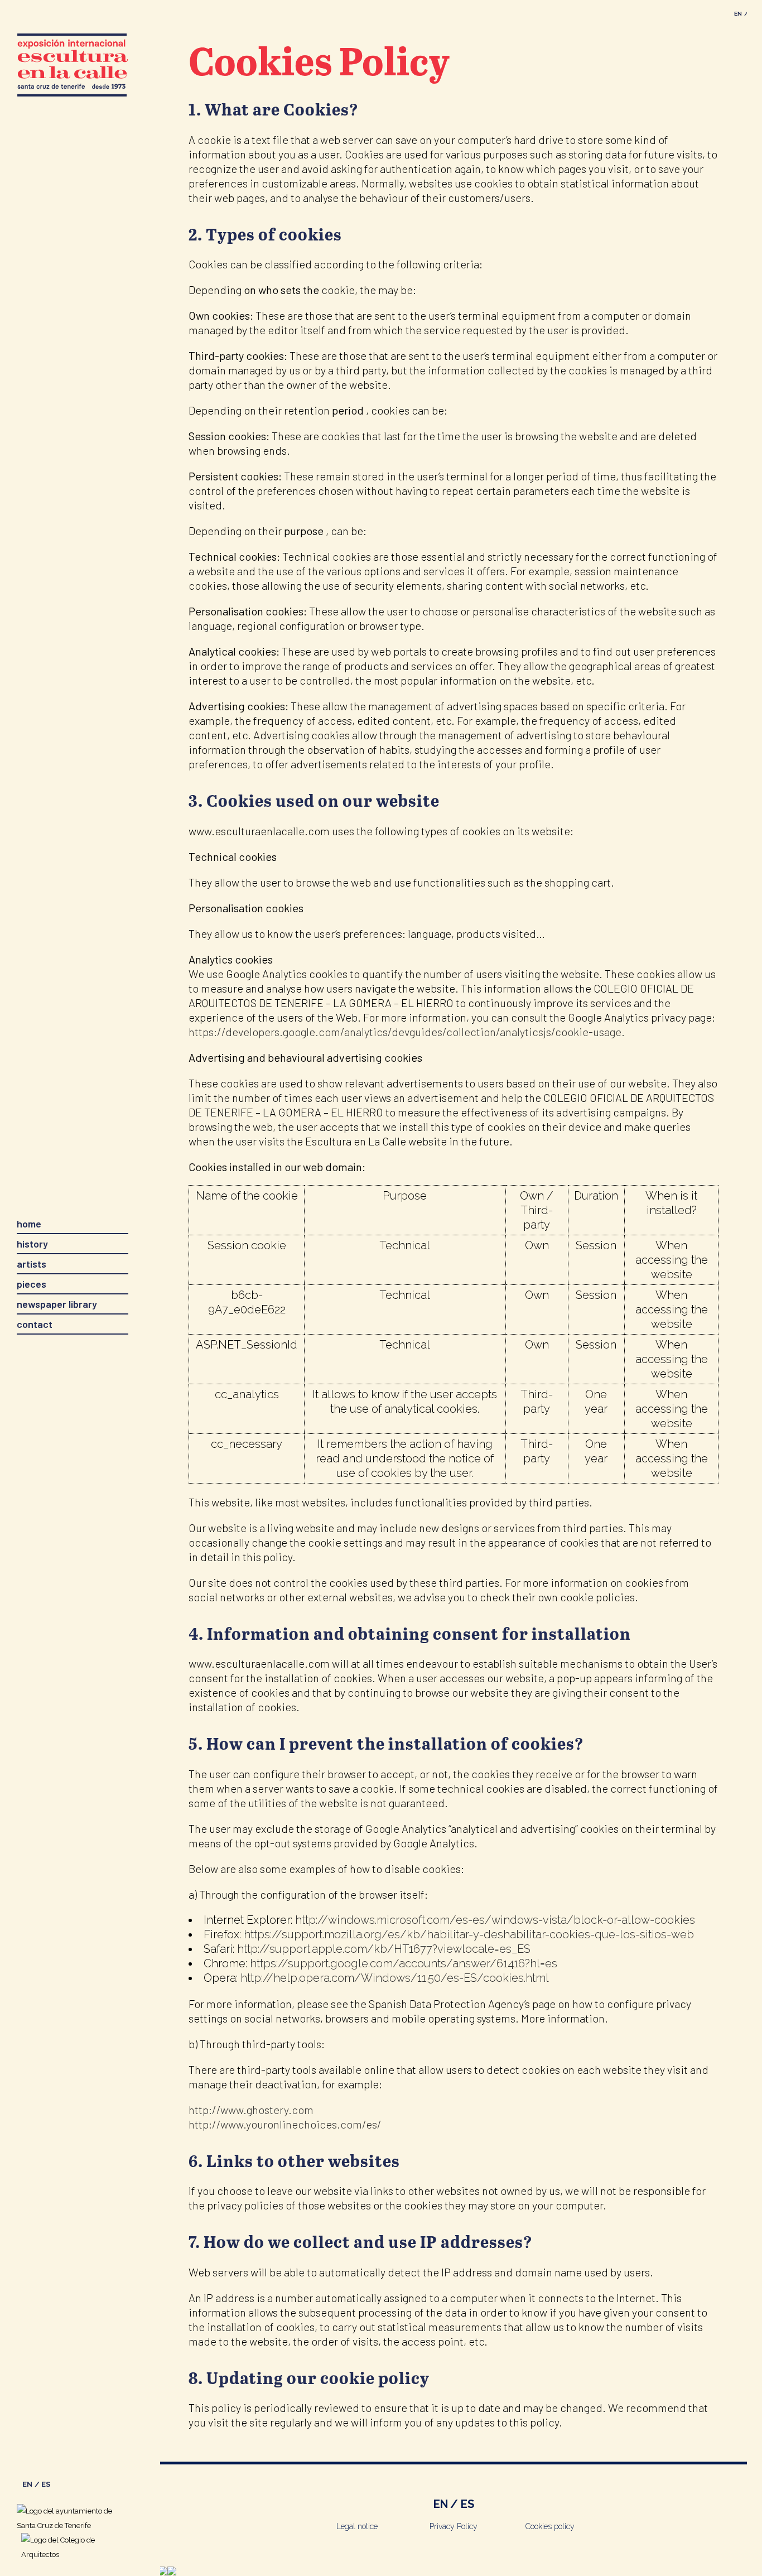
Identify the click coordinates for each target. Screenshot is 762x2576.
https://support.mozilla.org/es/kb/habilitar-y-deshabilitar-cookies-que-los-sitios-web (469, 1934)
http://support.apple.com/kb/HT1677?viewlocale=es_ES (384, 1949)
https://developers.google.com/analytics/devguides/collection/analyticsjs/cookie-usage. (407, 1032)
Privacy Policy (454, 2526)
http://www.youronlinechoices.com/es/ (285, 2124)
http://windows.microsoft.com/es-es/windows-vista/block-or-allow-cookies (495, 1920)
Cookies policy (550, 2526)
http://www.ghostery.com (251, 2110)
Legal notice (357, 2526)
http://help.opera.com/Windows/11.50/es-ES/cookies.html (395, 1978)
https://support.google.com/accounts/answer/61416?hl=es (404, 1963)
